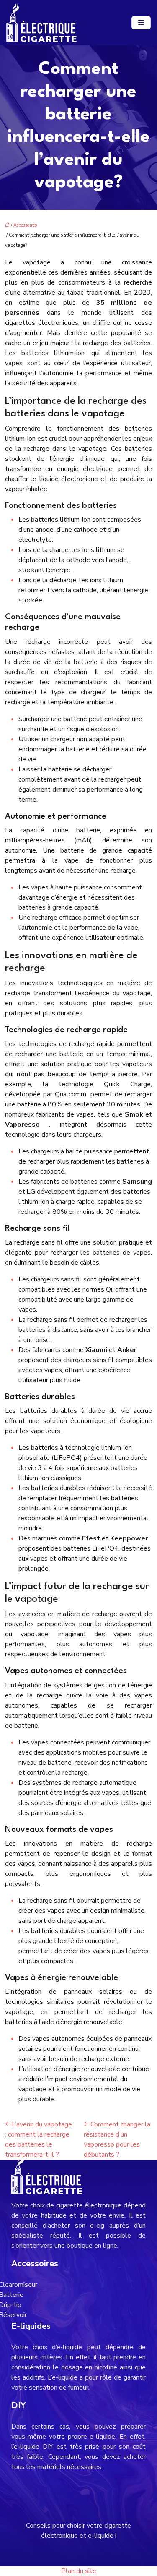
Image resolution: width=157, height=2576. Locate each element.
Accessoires (25, 225)
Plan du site (79, 2571)
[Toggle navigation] (141, 23)
